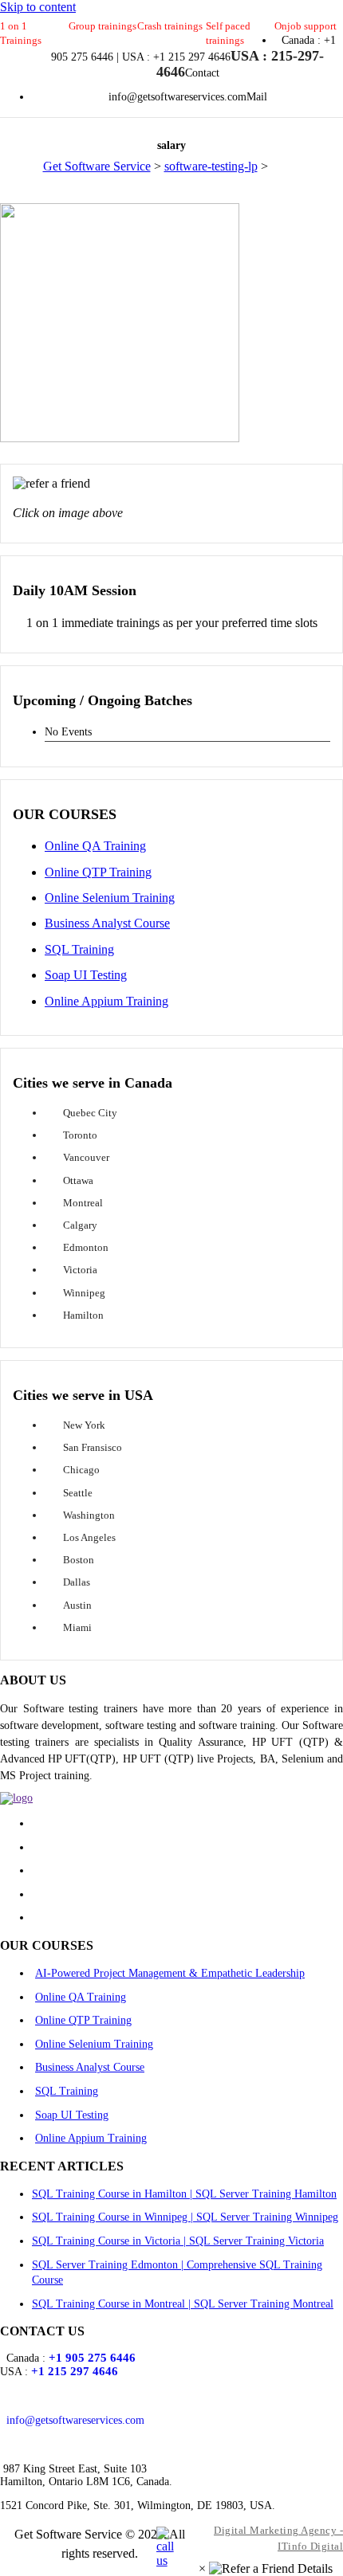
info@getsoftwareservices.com (75, 2420)
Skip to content (38, 7)
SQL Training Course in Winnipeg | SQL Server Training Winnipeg (185, 2217)
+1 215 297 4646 (75, 2371)
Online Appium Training (106, 1001)
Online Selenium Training (110, 898)
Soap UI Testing (86, 975)
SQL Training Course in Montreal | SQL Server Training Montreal (183, 2304)
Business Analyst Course (107, 923)
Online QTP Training (98, 872)
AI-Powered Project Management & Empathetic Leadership (170, 1973)
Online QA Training (95, 846)
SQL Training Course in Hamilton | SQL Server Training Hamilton (184, 2194)
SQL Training (79, 949)
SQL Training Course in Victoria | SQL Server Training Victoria (178, 2241)
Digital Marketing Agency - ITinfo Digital (278, 2538)
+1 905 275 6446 (92, 2358)
